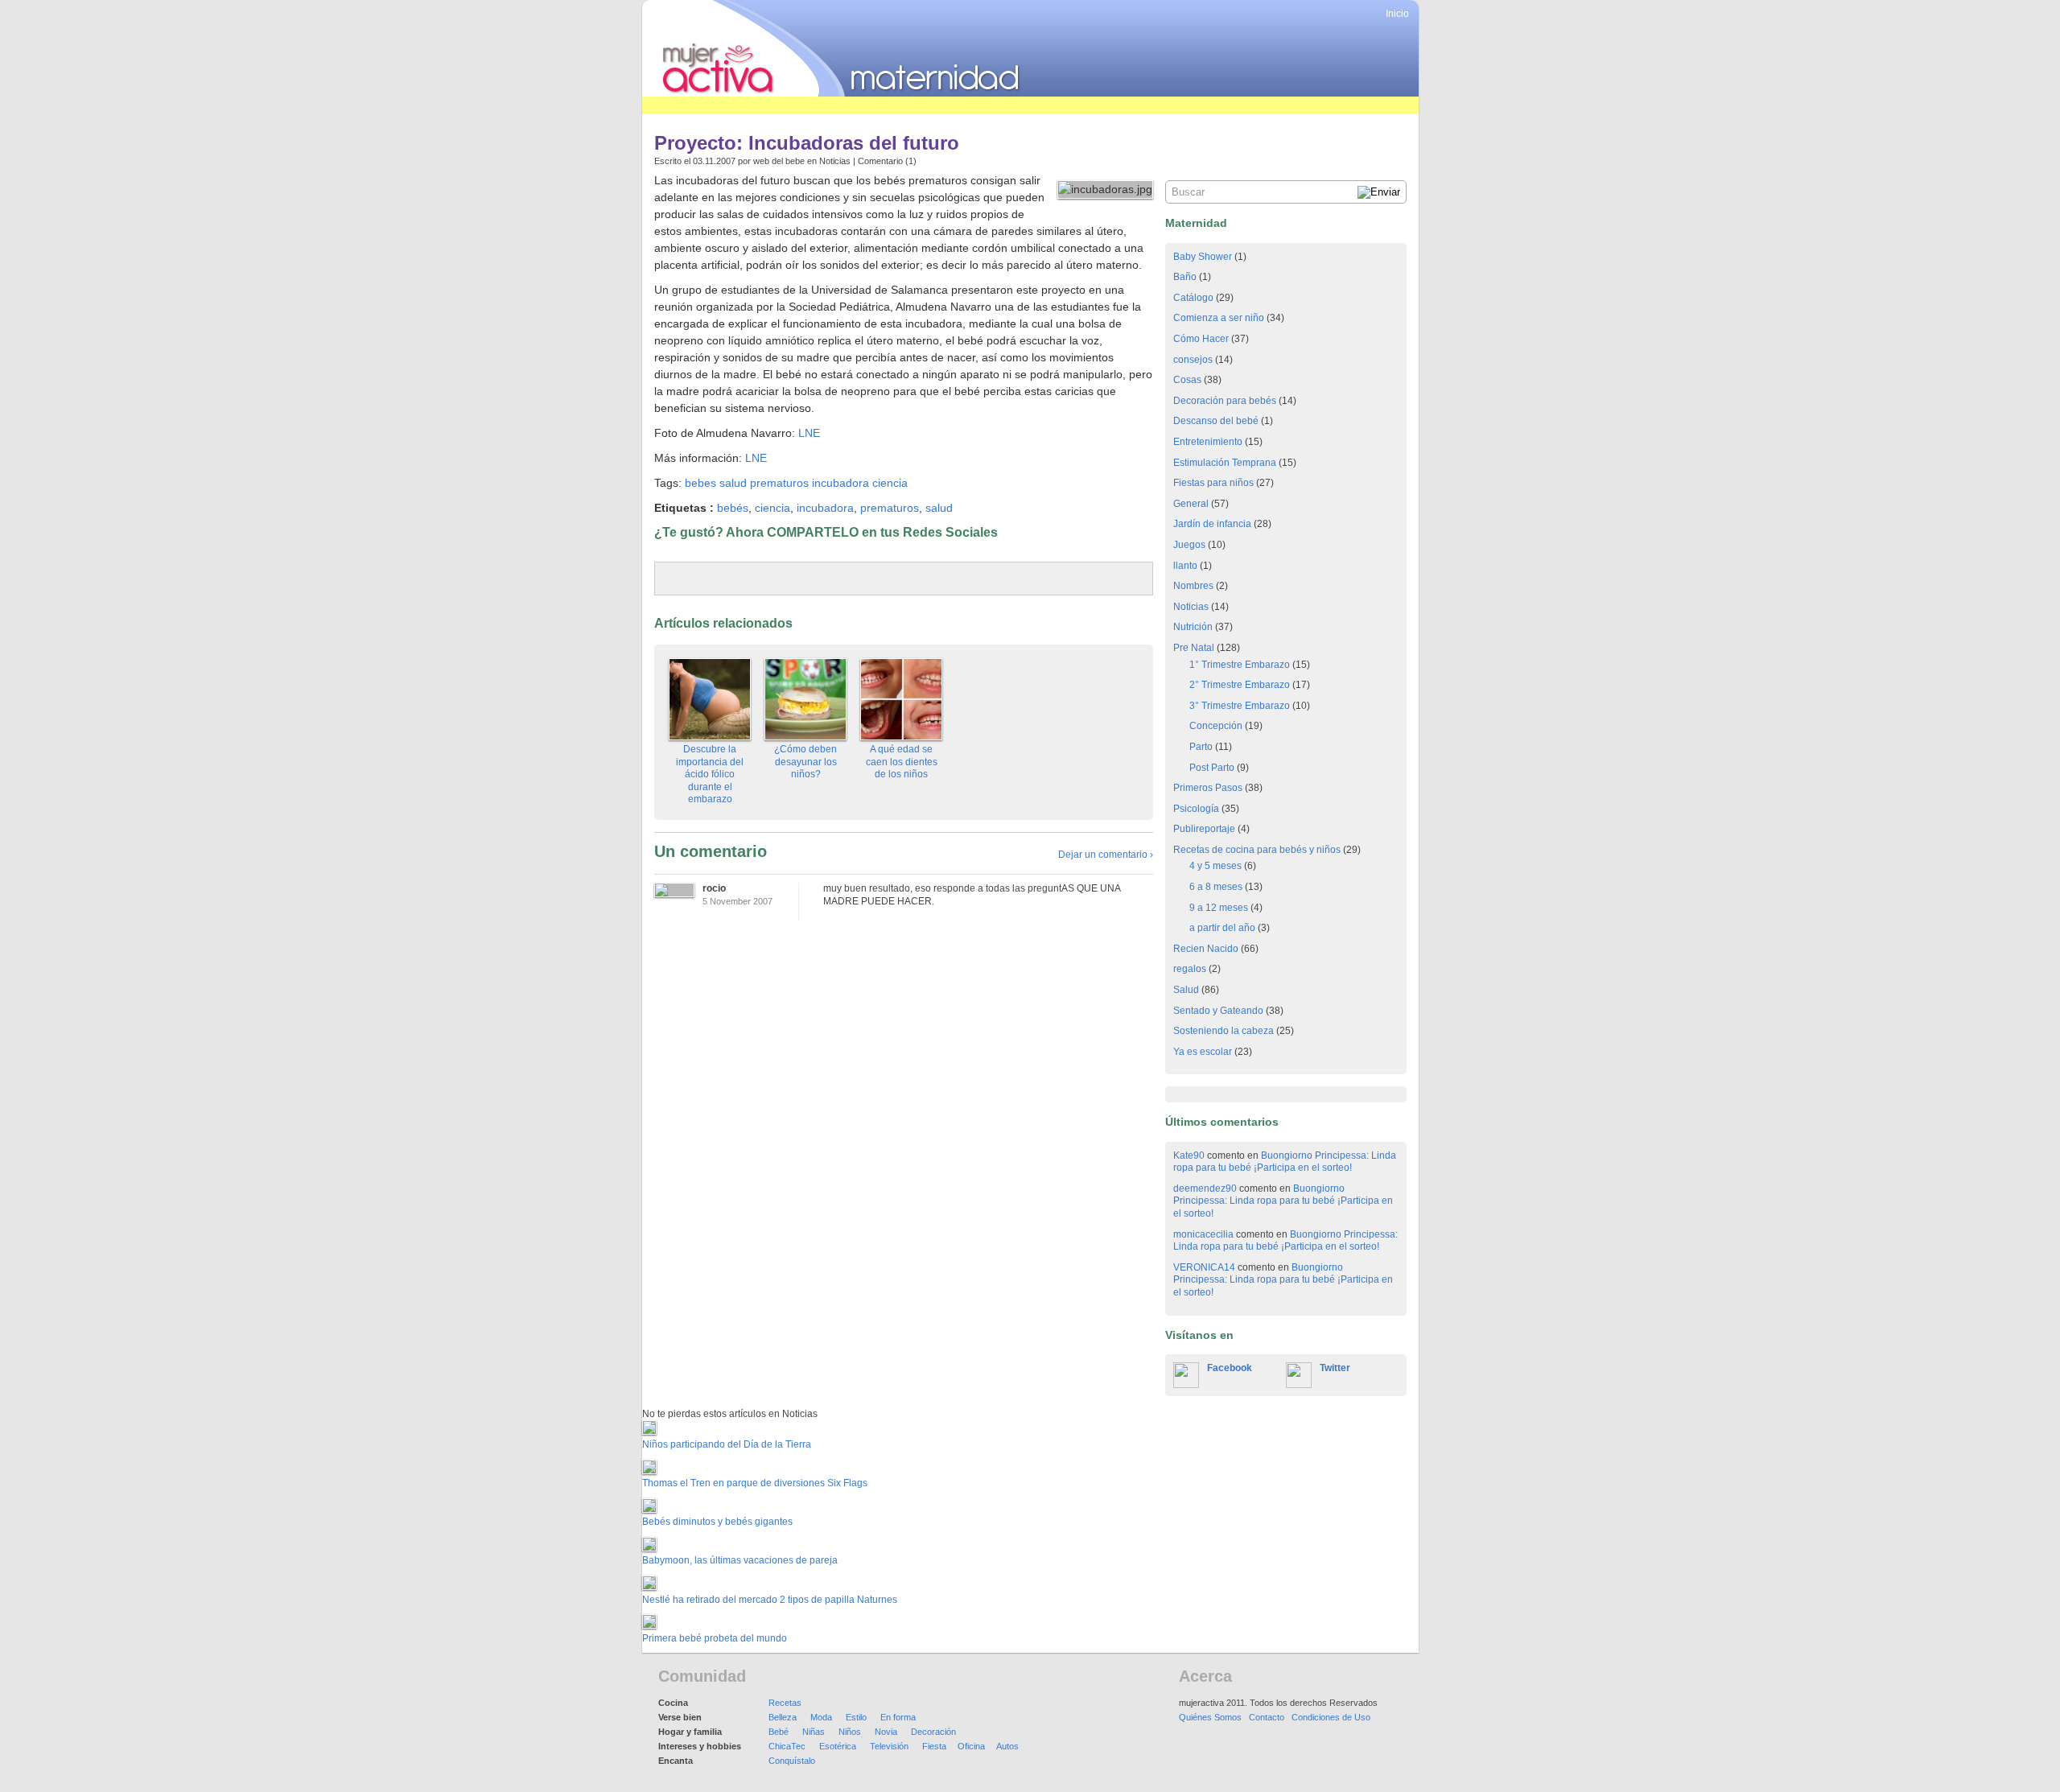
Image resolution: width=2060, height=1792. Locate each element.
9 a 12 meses (1219, 908)
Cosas (1187, 380)
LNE (809, 433)
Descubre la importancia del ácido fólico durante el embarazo (710, 774)
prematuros (779, 483)
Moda (821, 1717)
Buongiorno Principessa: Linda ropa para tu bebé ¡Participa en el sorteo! (1285, 1162)
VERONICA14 (1204, 1267)
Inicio (1397, 14)
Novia (886, 1732)
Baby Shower (1203, 257)
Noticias (835, 161)
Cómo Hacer (1201, 339)
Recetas (785, 1703)
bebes (700, 483)
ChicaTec (787, 1746)
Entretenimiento (1208, 442)
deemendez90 (1205, 1188)
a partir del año (1222, 928)
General (1191, 504)
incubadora (840, 483)
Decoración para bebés (1225, 401)
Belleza (783, 1717)
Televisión (889, 1746)
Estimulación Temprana (1225, 463)
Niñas (814, 1732)
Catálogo (1193, 298)
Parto (1201, 747)
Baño (1185, 277)
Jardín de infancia (1212, 524)
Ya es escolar (1203, 1052)
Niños (850, 1732)
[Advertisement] (935, 105)
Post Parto (1212, 768)
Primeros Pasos (1208, 788)
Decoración (933, 1732)
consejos (1193, 360)
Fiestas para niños (1213, 483)
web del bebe (779, 161)
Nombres (1193, 586)
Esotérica (838, 1746)
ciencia (890, 483)
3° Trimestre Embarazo (1240, 706)
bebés (733, 508)
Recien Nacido (1206, 949)
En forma (898, 1717)
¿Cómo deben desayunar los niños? (805, 762)
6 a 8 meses (1216, 887)
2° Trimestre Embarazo (1240, 685)
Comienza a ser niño (1219, 318)
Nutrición (1193, 627)
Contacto (1267, 1717)
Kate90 (1189, 1156)
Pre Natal (1194, 648)
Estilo (856, 1717)
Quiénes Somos (1210, 1717)
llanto (1185, 566)
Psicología (1196, 809)
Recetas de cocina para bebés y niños (1257, 850)
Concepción (1216, 726)
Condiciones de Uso (1331, 1717)
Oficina (971, 1746)
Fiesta (934, 1746)
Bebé (779, 1732)
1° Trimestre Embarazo (1240, 665)
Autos (1007, 1746)
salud (733, 483)
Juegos (1189, 545)
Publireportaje (1204, 829)
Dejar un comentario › (1106, 855)
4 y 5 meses (1215, 866)
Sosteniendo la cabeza (1224, 1031)
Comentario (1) (887, 161)
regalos (1190, 969)
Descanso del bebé (1216, 421)
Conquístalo (792, 1761)
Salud (1186, 990)
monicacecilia (1203, 1234)
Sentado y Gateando (1218, 1011)
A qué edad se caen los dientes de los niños (902, 762)
